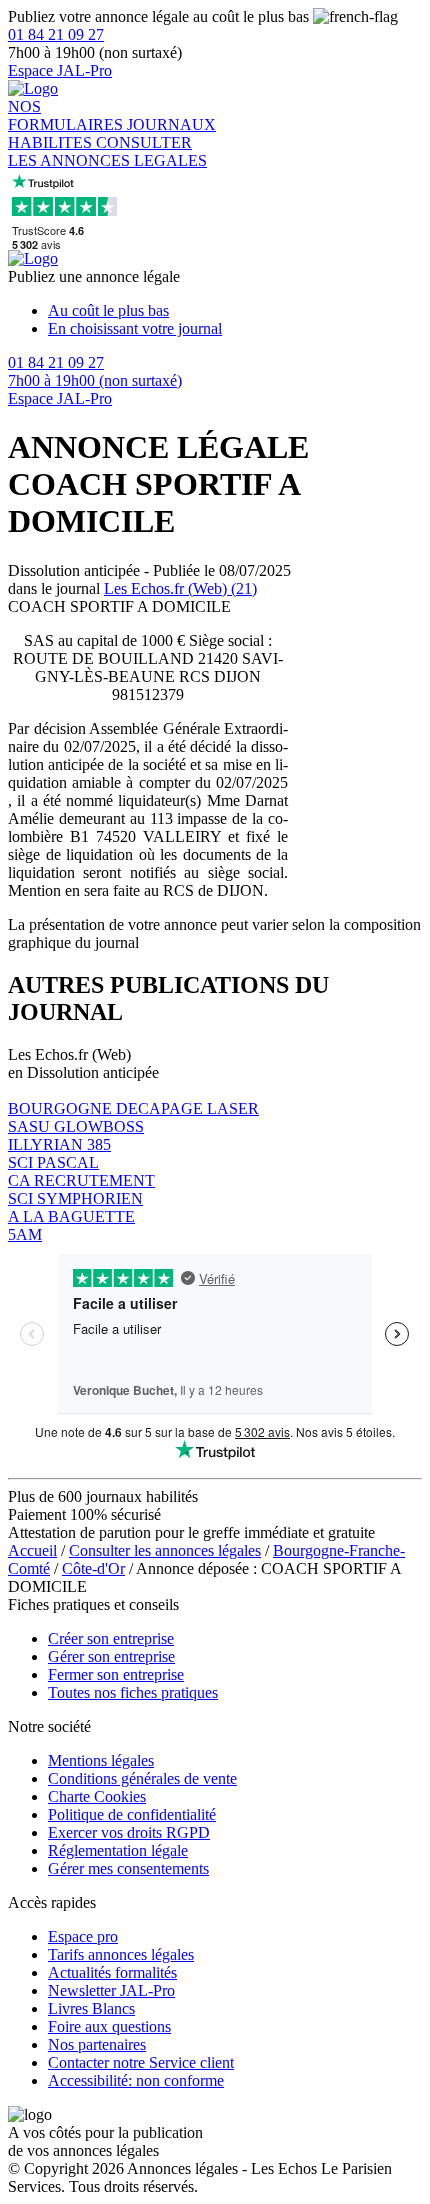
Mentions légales (101, 1760)
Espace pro (83, 1936)
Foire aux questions (109, 2026)
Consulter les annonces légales (165, 1550)
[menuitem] (235, 311)
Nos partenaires (97, 2044)
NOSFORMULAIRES (67, 115)
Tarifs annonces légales (121, 1954)
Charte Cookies (97, 1796)
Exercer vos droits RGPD (129, 1832)
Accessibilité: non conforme (136, 2080)
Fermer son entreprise (116, 1674)
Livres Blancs (91, 2008)
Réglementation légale (118, 1850)
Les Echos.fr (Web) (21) (180, 588)
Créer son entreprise (111, 1638)
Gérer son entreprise (111, 1656)
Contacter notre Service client (141, 2062)
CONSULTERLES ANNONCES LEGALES (107, 151)
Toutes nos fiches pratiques (133, 1692)
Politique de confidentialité (132, 1814)
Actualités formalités (112, 1972)
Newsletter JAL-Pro (111, 1990)
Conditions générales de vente (142, 1778)
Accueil (32, 1550)
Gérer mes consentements (128, 1868)
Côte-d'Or (93, 1568)
